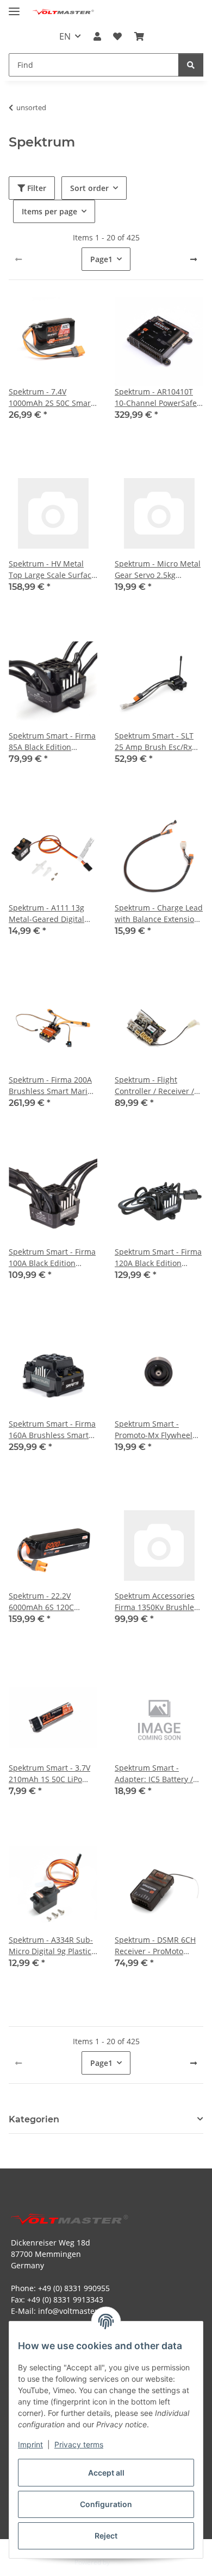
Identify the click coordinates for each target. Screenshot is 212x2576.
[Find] (191, 65)
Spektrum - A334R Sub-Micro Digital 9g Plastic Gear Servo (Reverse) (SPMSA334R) (51, 1946)
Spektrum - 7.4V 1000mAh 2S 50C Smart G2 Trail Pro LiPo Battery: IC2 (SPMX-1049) (53, 397)
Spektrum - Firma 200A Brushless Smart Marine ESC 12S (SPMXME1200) (53, 1086)
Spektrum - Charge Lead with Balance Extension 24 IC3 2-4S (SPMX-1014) (159, 914)
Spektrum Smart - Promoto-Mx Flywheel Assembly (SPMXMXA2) (156, 1430)
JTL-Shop (124, 2562)
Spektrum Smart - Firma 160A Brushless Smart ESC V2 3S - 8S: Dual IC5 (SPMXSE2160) (52, 1430)
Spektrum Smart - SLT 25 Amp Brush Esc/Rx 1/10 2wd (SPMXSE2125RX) (154, 742)
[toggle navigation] (14, 7)
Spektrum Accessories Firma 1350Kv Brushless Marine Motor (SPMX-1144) (158, 1602)
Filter (36, 188)
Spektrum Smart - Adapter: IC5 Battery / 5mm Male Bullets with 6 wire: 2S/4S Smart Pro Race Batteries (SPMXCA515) (157, 1774)
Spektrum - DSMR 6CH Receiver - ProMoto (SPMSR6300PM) (155, 1946)
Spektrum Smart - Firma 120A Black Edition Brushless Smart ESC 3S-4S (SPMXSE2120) (158, 1258)
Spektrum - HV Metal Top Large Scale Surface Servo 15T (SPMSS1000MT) (52, 570)
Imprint (30, 2444)
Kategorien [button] (34, 2119)
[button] (97, 36)
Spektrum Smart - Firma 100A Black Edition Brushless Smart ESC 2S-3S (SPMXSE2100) (52, 1258)
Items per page (49, 211)
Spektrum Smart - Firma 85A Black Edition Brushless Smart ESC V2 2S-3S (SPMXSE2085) (52, 742)
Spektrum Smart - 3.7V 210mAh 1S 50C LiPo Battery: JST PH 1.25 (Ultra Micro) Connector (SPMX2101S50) (51, 1774)
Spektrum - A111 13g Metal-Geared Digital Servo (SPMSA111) (46, 914)
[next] (194, 259)
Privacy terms (79, 2444)
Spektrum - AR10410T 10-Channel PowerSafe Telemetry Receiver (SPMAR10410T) (156, 397)
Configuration (106, 2504)
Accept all (106, 2473)
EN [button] (65, 36)
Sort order (89, 188)
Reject (106, 2536)
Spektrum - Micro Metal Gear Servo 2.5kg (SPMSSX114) (158, 570)
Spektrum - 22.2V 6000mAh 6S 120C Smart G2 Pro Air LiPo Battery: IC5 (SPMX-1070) (53, 1602)
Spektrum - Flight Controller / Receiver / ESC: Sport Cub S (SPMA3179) (154, 1086)
